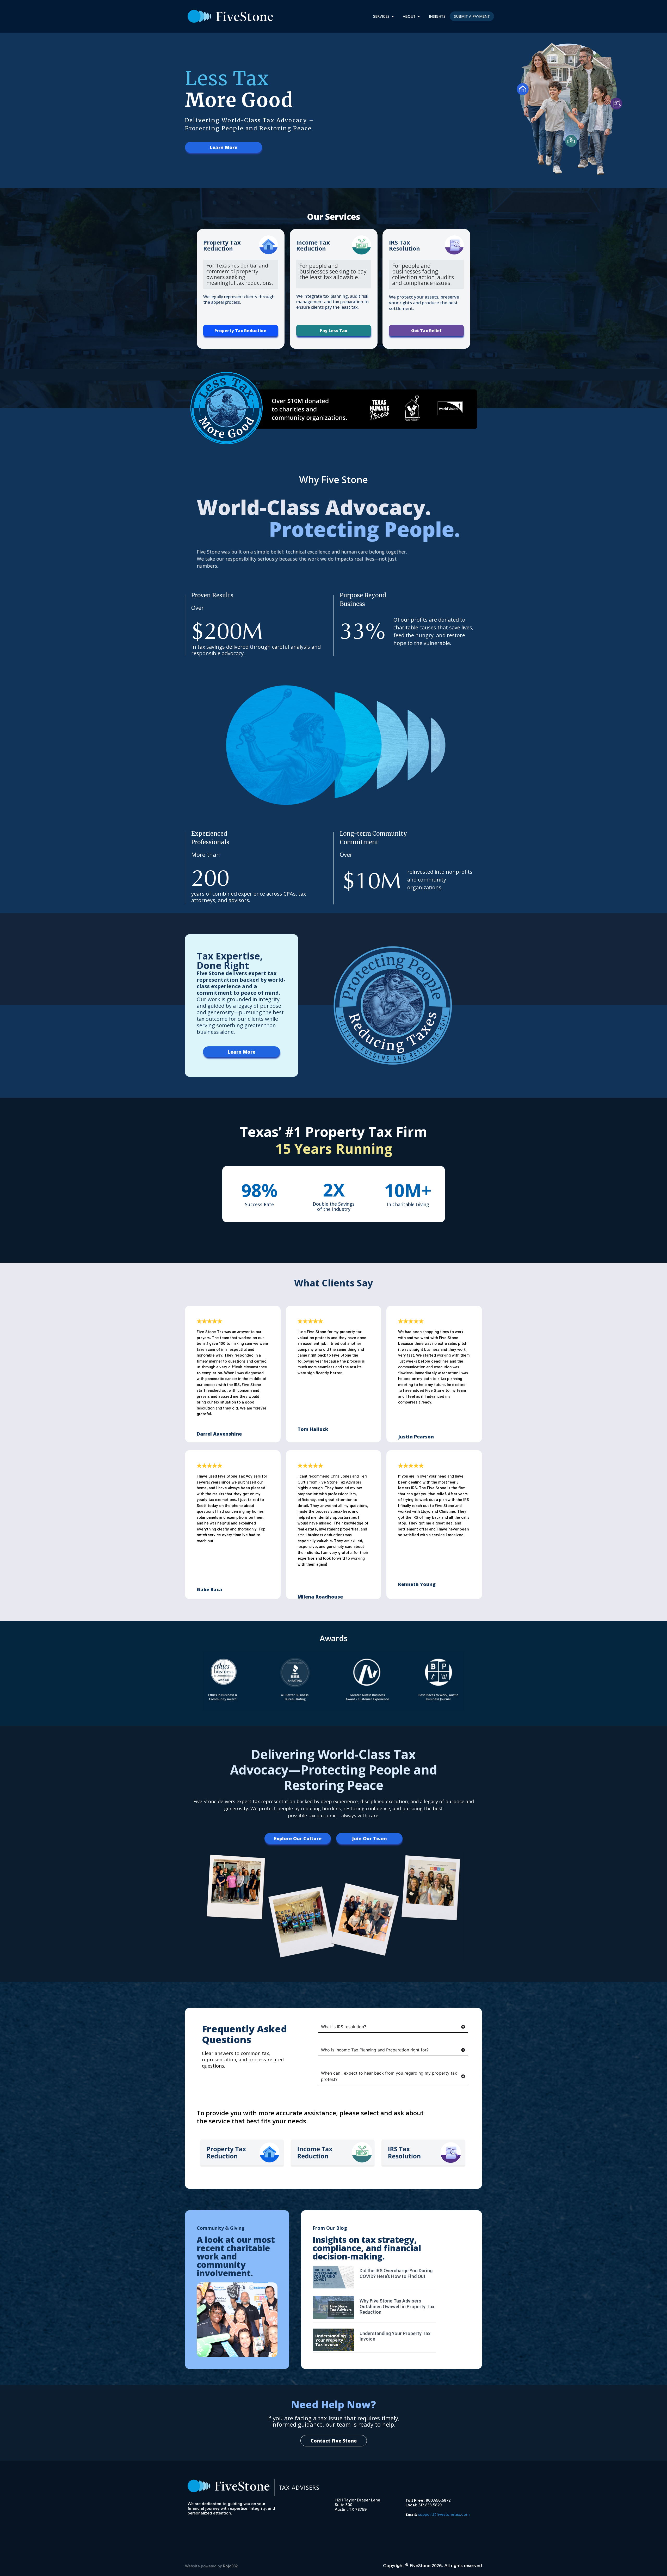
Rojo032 (230, 2566)
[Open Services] (393, 16)
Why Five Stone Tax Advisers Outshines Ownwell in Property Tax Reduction (397, 2306)
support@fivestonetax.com (444, 2514)
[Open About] (419, 16)
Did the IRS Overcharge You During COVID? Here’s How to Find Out (396, 2273)
